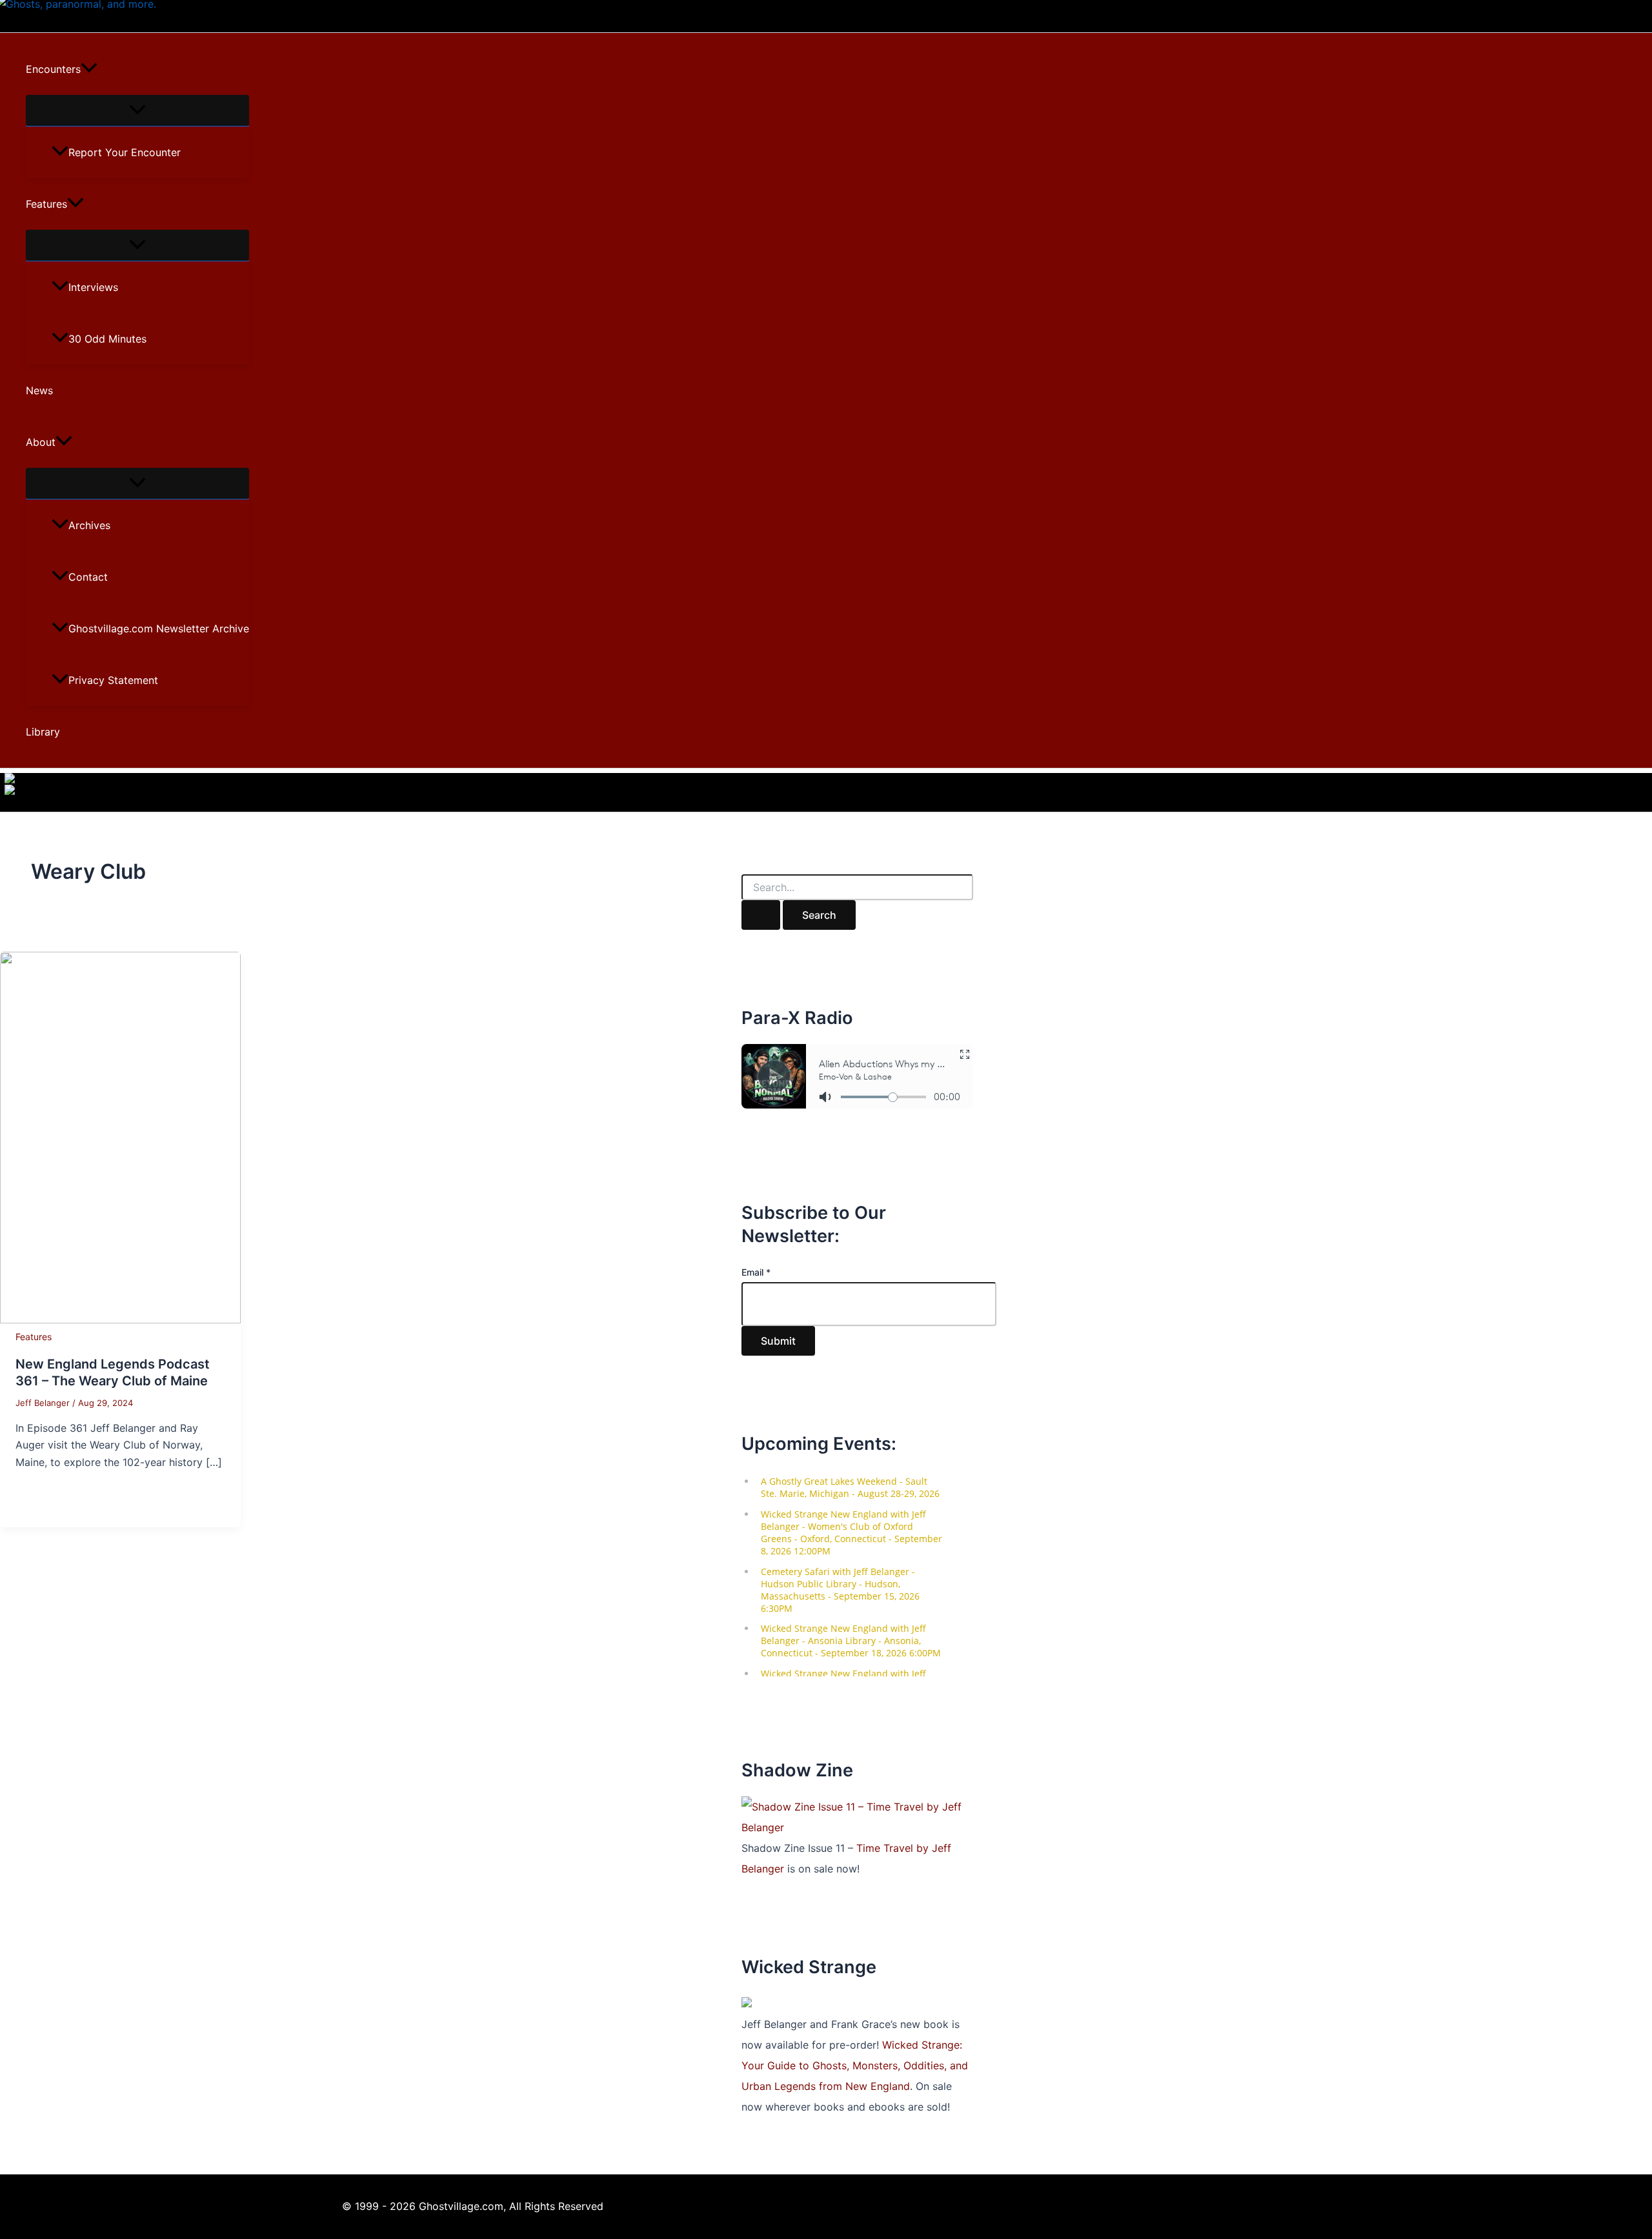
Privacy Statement (113, 680)
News (39, 390)
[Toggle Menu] (137, 110)
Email (756, 1272)
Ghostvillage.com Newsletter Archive (159, 628)
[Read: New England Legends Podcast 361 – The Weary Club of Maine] (120, 1320)
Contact (88, 577)
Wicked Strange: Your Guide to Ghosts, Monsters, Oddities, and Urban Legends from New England (855, 2065)
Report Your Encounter (125, 152)
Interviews (93, 287)
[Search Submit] (761, 915)
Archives (89, 525)
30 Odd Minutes (107, 339)
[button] (89, 69)
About (41, 442)
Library (43, 732)
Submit (778, 1341)
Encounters (53, 69)
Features (46, 204)
